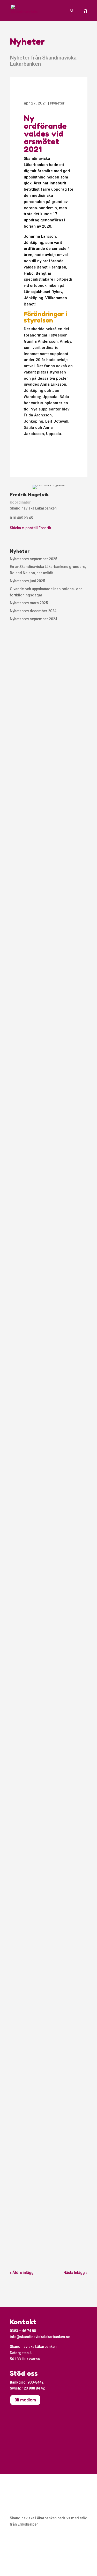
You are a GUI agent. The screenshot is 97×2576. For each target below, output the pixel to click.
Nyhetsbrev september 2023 (46, 844)
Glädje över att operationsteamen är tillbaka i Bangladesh (47, 1527)
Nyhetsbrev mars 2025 (29, 603)
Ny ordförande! (31, 1111)
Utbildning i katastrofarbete (45, 1390)
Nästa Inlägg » (75, 2273)
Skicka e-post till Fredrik (30, 528)
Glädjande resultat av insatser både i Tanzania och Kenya (48, 2055)
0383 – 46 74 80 (23, 2331)
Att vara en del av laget (41, 1784)
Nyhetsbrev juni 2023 (38, 978)
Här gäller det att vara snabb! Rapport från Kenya (46, 2193)
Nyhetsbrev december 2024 (33, 611)
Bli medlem (25, 2400)
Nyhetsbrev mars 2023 (40, 1245)
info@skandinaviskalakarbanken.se (40, 2337)
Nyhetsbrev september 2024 (33, 619)
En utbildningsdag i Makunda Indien (45, 709)
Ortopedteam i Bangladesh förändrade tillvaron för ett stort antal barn (45, 1922)
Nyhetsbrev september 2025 (33, 559)
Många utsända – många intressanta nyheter (41, 1667)
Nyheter (57, 103)
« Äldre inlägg (22, 2273)
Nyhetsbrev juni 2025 (27, 581)
